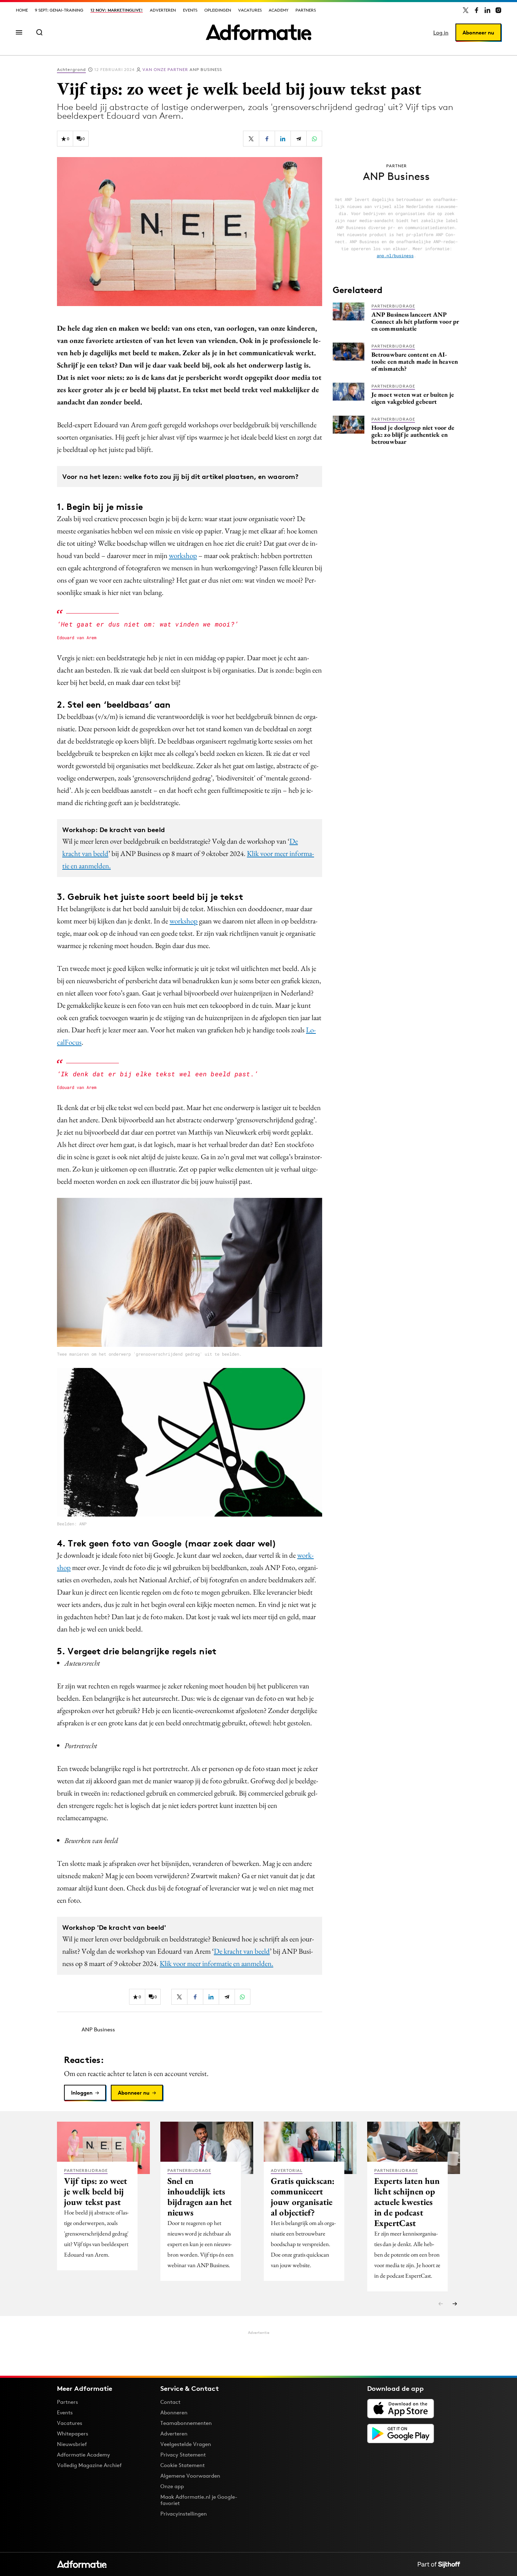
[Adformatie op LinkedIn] (487, 10)
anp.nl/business (395, 255)
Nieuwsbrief (72, 2444)
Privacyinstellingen (184, 2514)
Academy (279, 10)
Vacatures (250, 10)
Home (22, 10)
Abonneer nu (478, 33)
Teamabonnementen (186, 2423)
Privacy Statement (183, 2455)
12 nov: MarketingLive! (117, 10)
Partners (306, 10)
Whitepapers (73, 2434)
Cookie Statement (183, 2465)
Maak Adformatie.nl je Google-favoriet (199, 2500)
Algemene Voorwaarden (190, 2476)
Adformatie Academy (84, 2455)
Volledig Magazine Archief (89, 2465)
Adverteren (163, 10)
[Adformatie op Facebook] (477, 10)
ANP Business (182, 69)
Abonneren (174, 2412)
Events (190, 10)
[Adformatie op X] (466, 10)
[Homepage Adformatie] (258, 32)
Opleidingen (218, 10)
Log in (441, 33)
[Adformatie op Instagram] (498, 10)
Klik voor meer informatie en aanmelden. (216, 1963)
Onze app (172, 2486)
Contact (170, 2402)
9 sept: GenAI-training (59, 10)
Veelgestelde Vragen (186, 2444)
